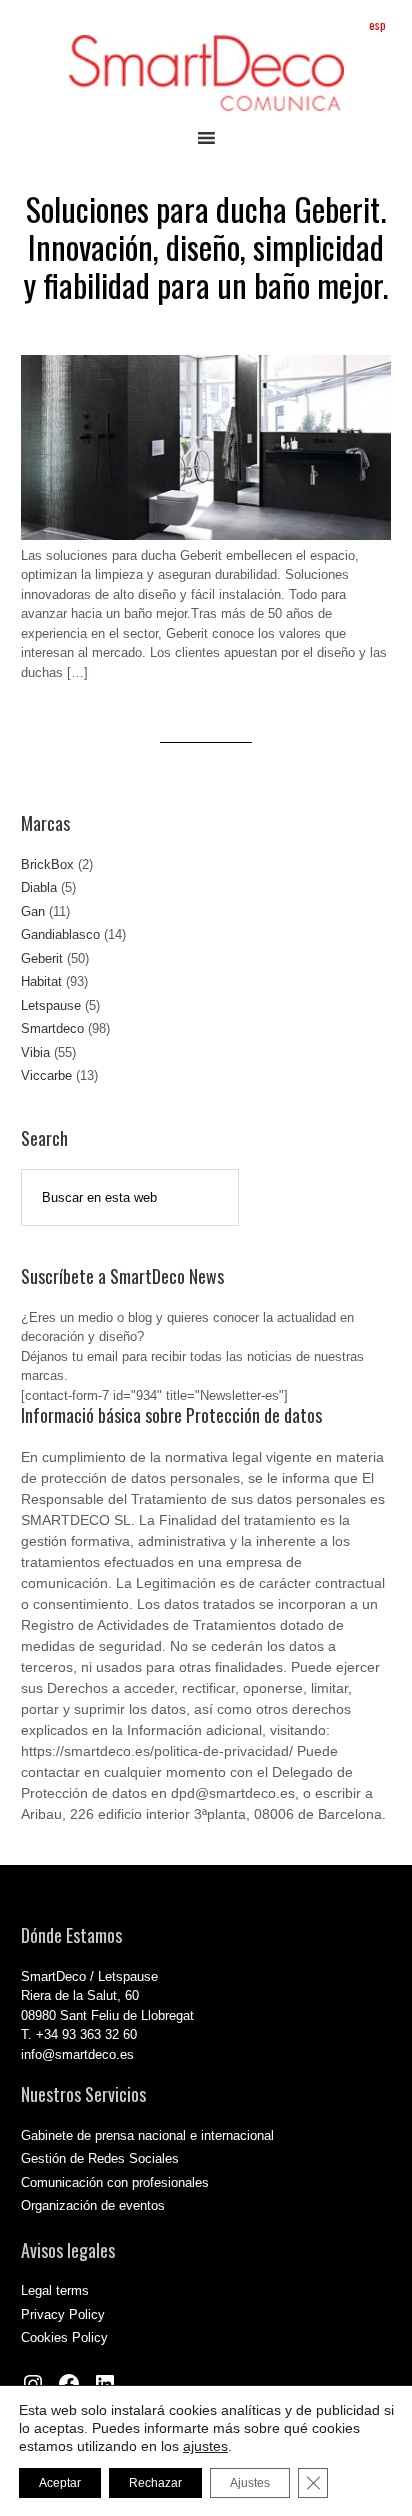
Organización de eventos (93, 2205)
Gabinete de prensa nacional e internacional (147, 2135)
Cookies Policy (64, 2337)
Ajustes (250, 2483)
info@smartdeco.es (77, 2054)
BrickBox (47, 864)
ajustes (205, 2446)
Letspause (51, 1005)
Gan (33, 911)
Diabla (39, 887)
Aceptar (60, 2483)
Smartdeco (52, 1028)
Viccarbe (46, 1075)
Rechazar (155, 2483)
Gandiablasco (60, 934)
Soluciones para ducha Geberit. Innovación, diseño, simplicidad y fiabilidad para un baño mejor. (206, 247)
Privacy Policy (63, 2314)
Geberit (42, 958)
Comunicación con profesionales (115, 2182)
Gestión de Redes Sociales (100, 2158)
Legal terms (55, 2290)
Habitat (41, 981)
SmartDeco (206, 73)
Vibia (35, 1052)
